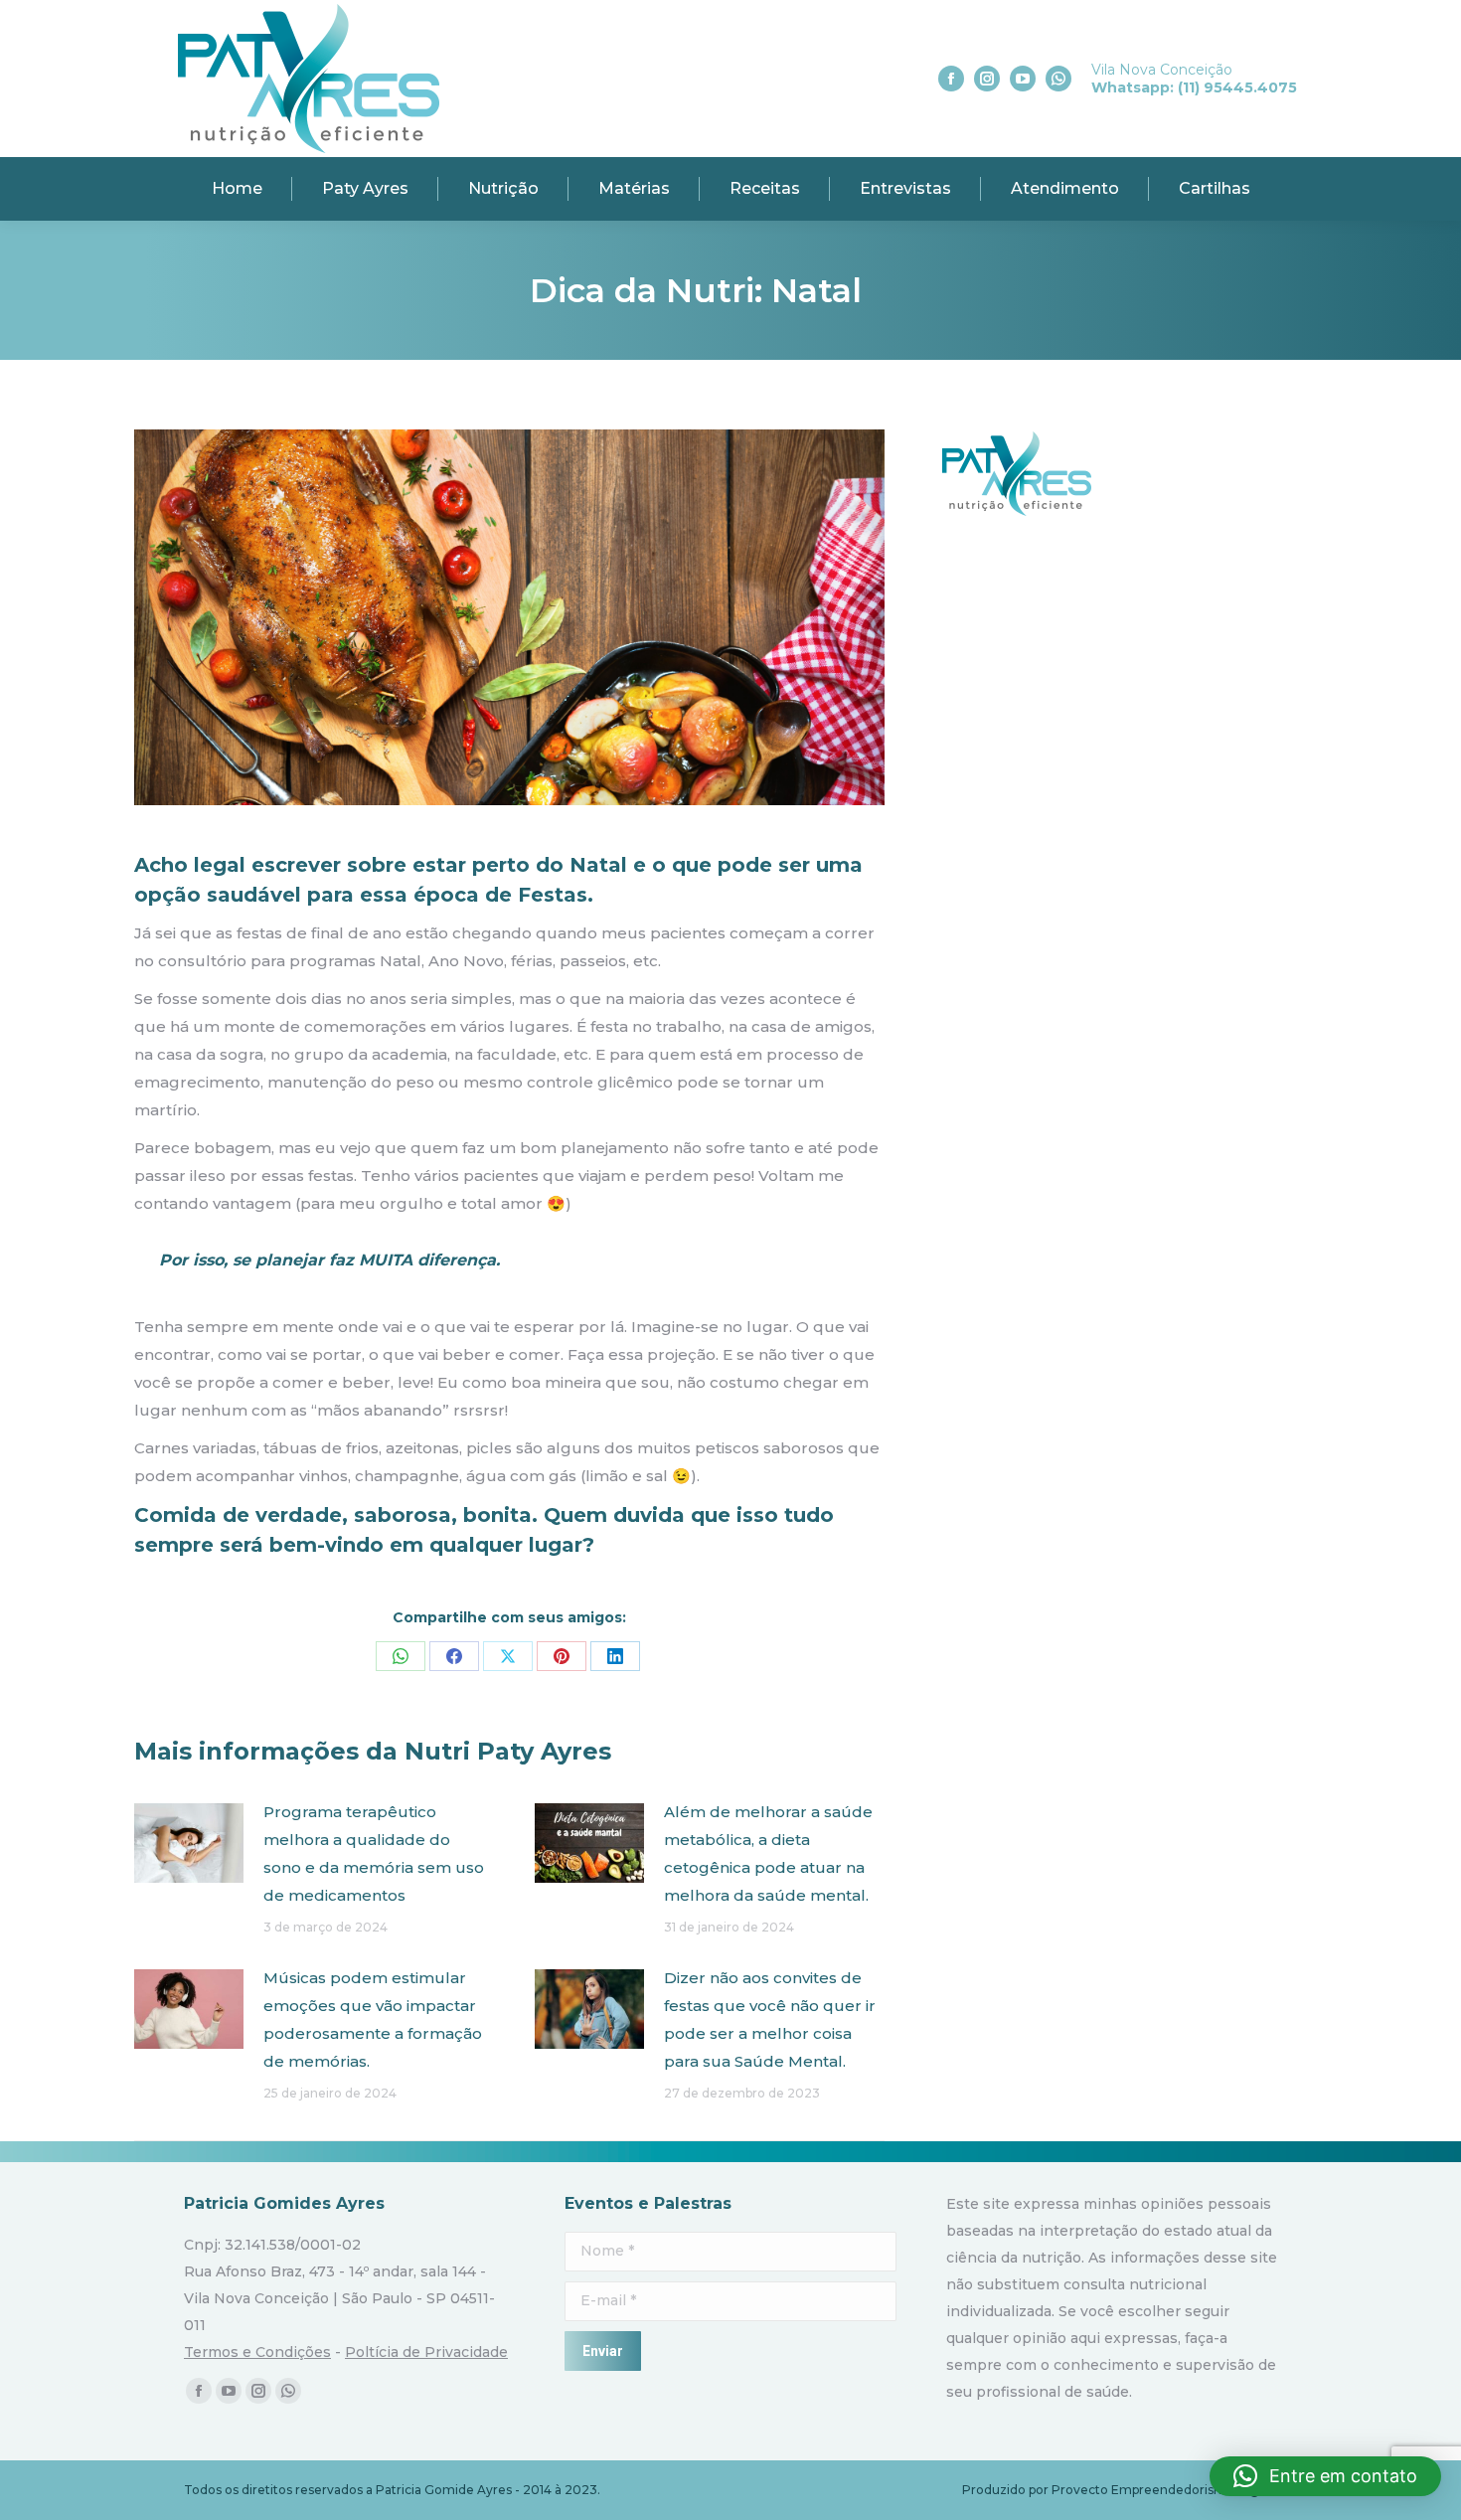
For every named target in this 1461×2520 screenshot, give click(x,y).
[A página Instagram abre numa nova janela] (987, 79)
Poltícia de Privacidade (426, 2352)
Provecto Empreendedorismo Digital (1164, 2490)
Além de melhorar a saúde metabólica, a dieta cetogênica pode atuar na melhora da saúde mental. (768, 1853)
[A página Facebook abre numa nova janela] (951, 79)
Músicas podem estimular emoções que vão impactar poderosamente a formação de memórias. (373, 2019)
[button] (1325, 2476)
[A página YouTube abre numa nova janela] (1023, 79)
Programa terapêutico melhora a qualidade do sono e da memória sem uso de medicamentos (374, 1853)
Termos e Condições (257, 2352)
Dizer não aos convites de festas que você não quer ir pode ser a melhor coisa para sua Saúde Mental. (770, 2019)
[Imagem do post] (189, 1843)
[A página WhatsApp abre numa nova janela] (1058, 79)
